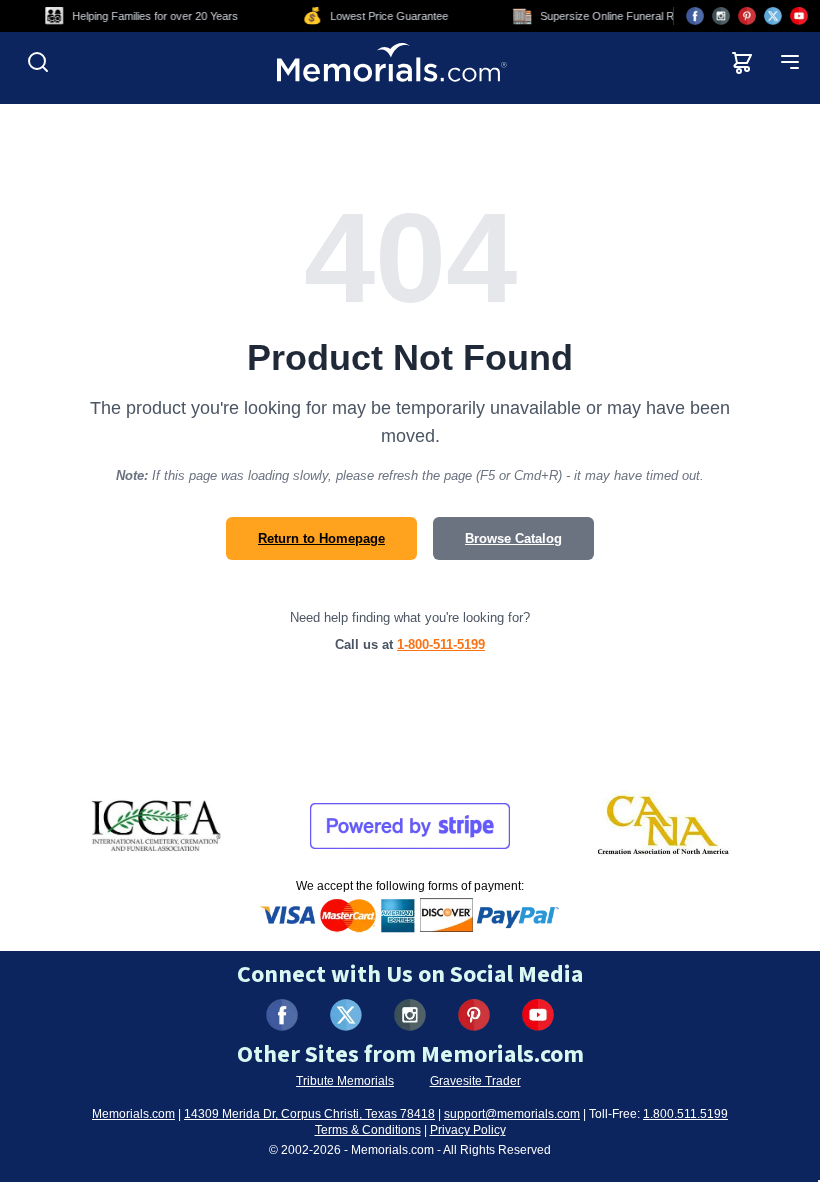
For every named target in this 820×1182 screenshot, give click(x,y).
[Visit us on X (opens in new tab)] (773, 16)
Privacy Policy (468, 1130)
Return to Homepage (321, 538)
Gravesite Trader (475, 1081)
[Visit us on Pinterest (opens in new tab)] (747, 16)
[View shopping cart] (742, 62)
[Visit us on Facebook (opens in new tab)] (695, 16)
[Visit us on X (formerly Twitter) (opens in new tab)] (346, 1015)
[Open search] (38, 62)
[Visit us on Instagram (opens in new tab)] (721, 16)
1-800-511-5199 (441, 644)
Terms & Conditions (368, 1130)
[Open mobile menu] (790, 62)
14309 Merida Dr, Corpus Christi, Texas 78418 (309, 1114)
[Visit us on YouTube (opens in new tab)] (799, 16)
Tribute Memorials (345, 1081)
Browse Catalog (513, 538)
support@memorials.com (512, 1114)
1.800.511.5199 (685, 1114)
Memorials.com (133, 1114)
